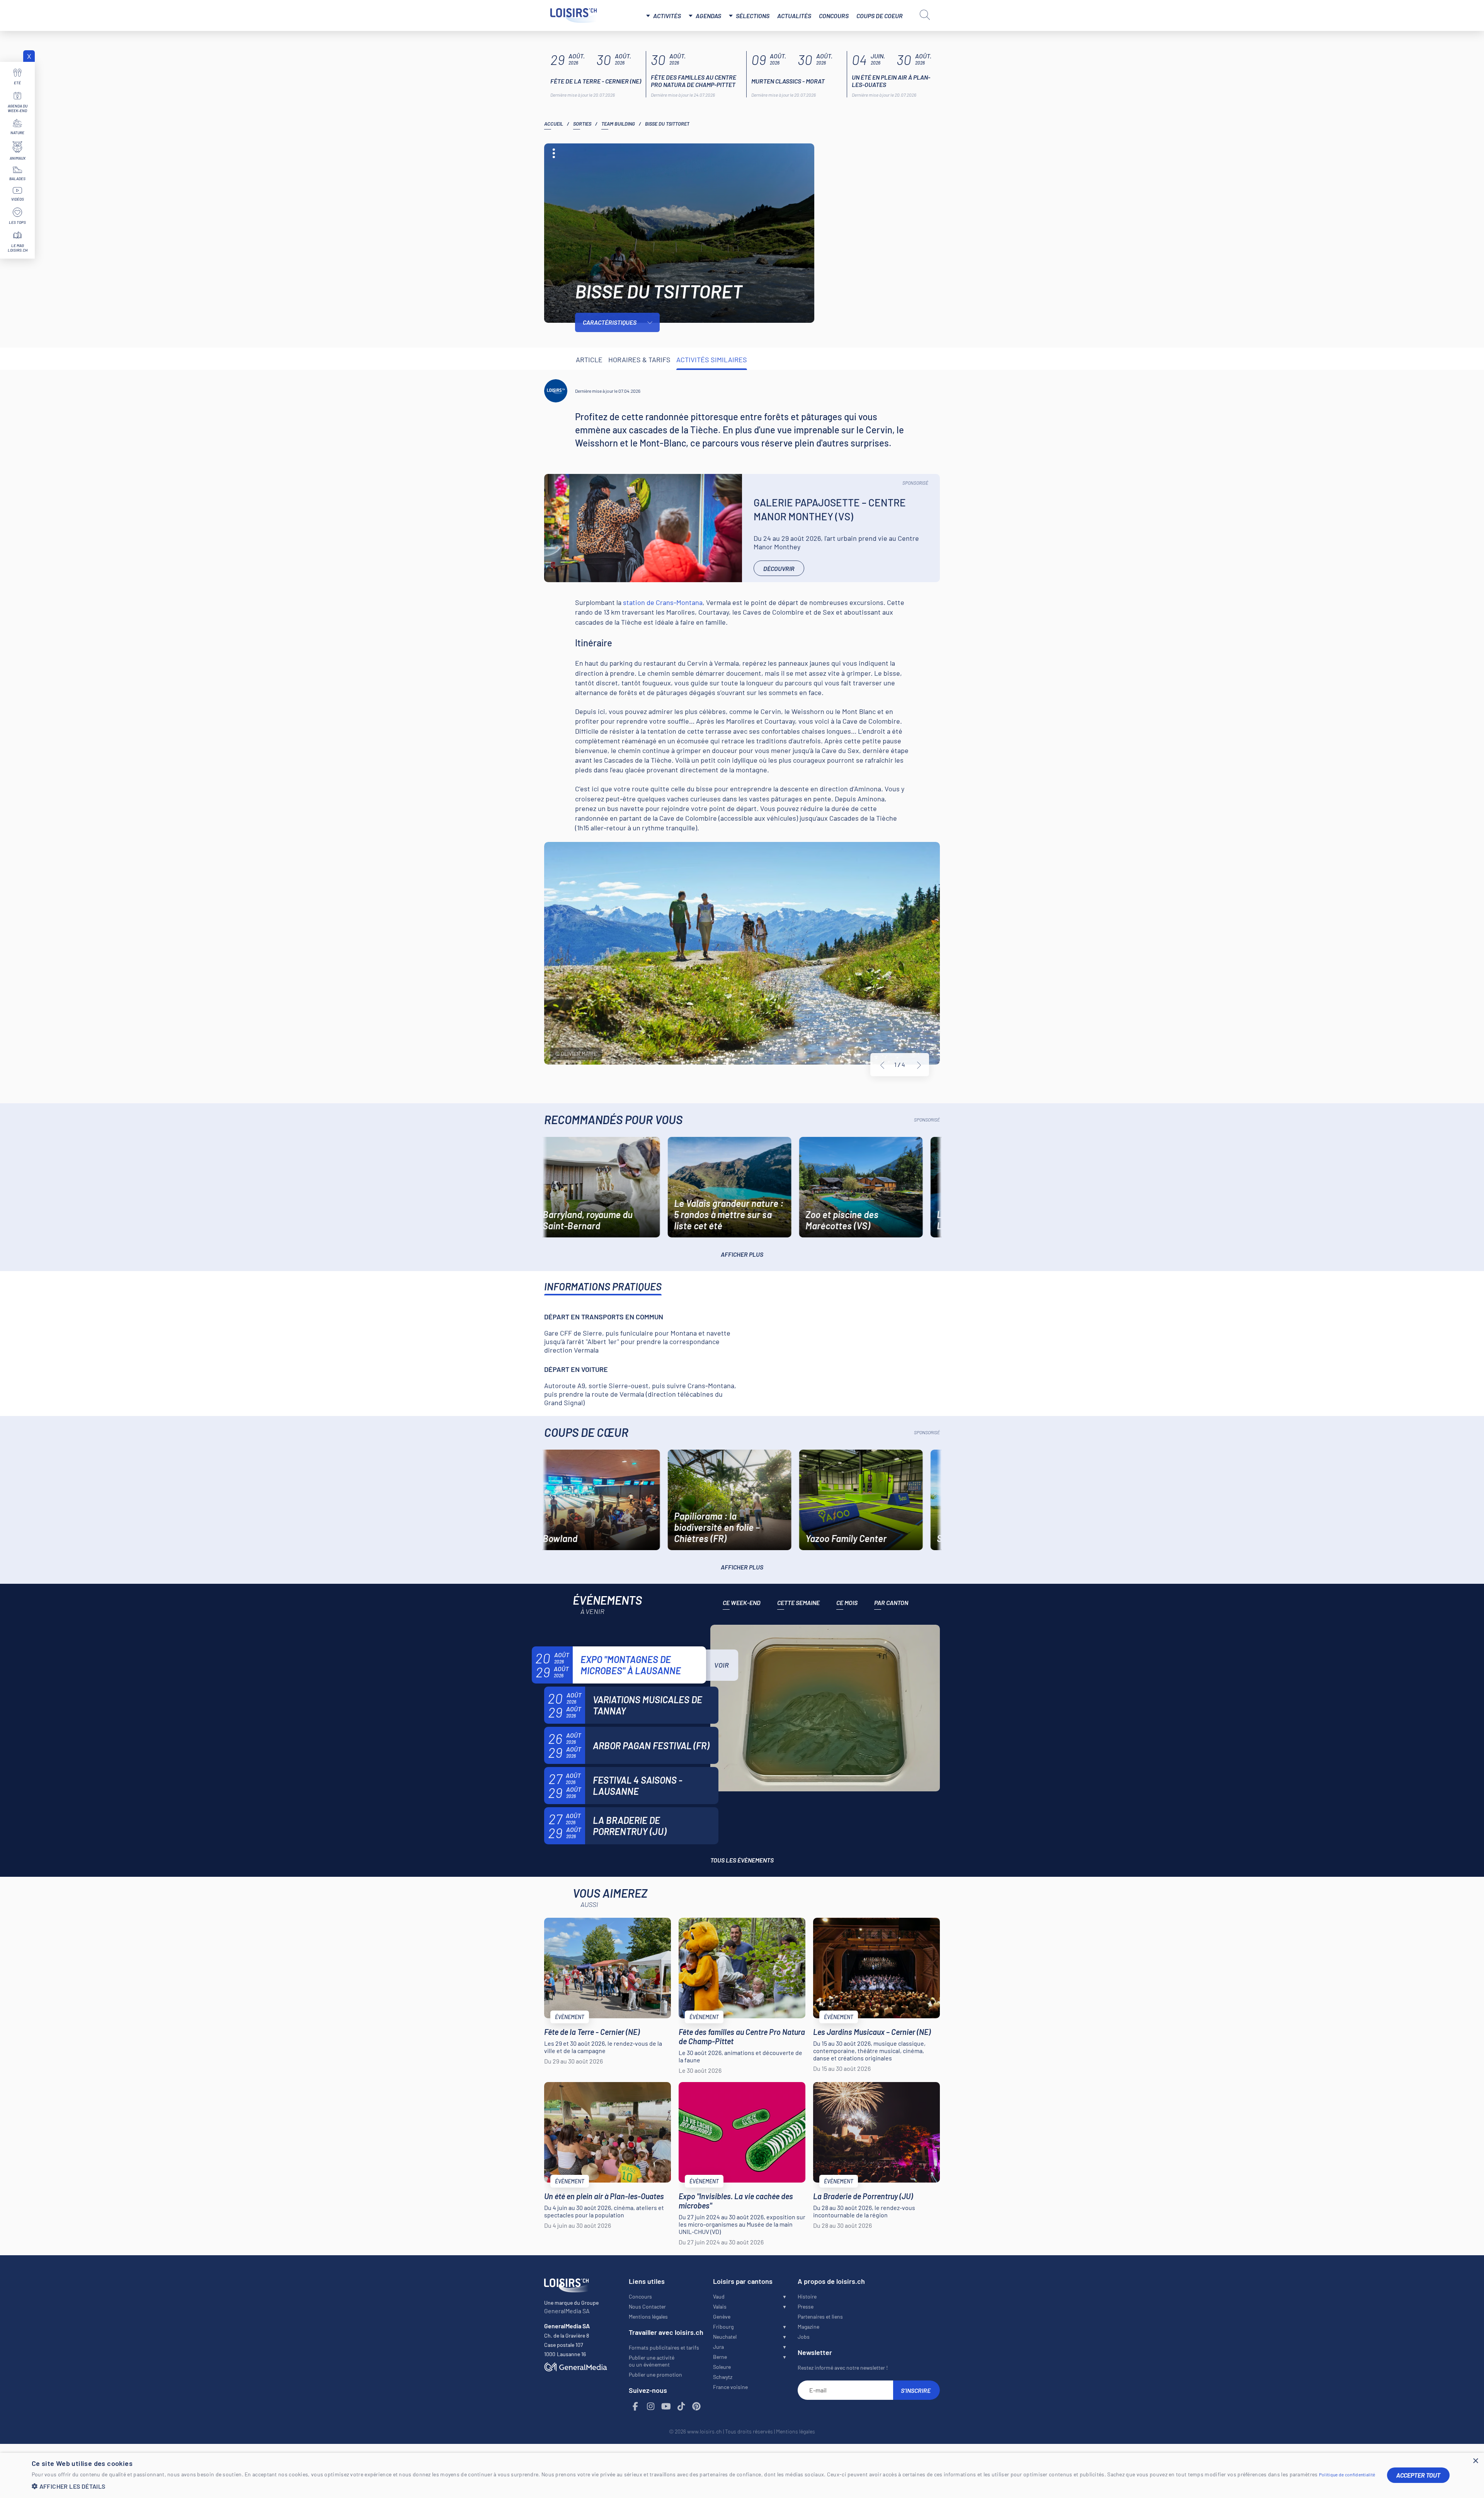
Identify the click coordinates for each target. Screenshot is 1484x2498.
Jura (718, 2347)
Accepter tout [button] (1418, 2475)
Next (919, 1065)
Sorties (582, 124)
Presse (806, 2306)
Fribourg (723, 2327)
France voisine (730, 2387)
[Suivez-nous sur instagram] (651, 2407)
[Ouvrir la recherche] (925, 15)
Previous (882, 1065)
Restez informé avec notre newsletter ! (843, 2368)
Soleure (722, 2367)
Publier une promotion (655, 2374)
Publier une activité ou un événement (652, 2361)
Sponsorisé (915, 483)
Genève (722, 2317)
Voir (722, 1665)
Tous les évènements (742, 1860)
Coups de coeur (880, 16)
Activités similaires (712, 360)
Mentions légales (648, 2317)
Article (589, 360)
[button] (704, 2486)
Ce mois (847, 1603)
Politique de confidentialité (1347, 2474)
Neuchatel (725, 2337)
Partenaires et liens (820, 2317)
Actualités (794, 16)
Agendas (708, 16)
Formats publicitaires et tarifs (664, 2347)
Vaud (719, 2296)
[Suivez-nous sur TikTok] (681, 2407)
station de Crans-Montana (663, 602)
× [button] (1475, 2461)
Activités (667, 16)
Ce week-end (742, 1603)
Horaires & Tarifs (639, 360)
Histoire (807, 2296)
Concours (834, 16)
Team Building (618, 124)
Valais (720, 2306)
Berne (720, 2357)
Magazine (808, 2327)
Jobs (804, 2337)
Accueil (554, 124)
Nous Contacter (647, 2306)
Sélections (753, 16)
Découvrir (779, 568)
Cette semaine (798, 1603)
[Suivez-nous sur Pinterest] (697, 2407)
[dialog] (742, 2475)
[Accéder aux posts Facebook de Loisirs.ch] (636, 2407)
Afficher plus (742, 1254)
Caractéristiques (610, 322)
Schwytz (723, 2377)
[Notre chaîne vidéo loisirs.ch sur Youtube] (666, 2407)
